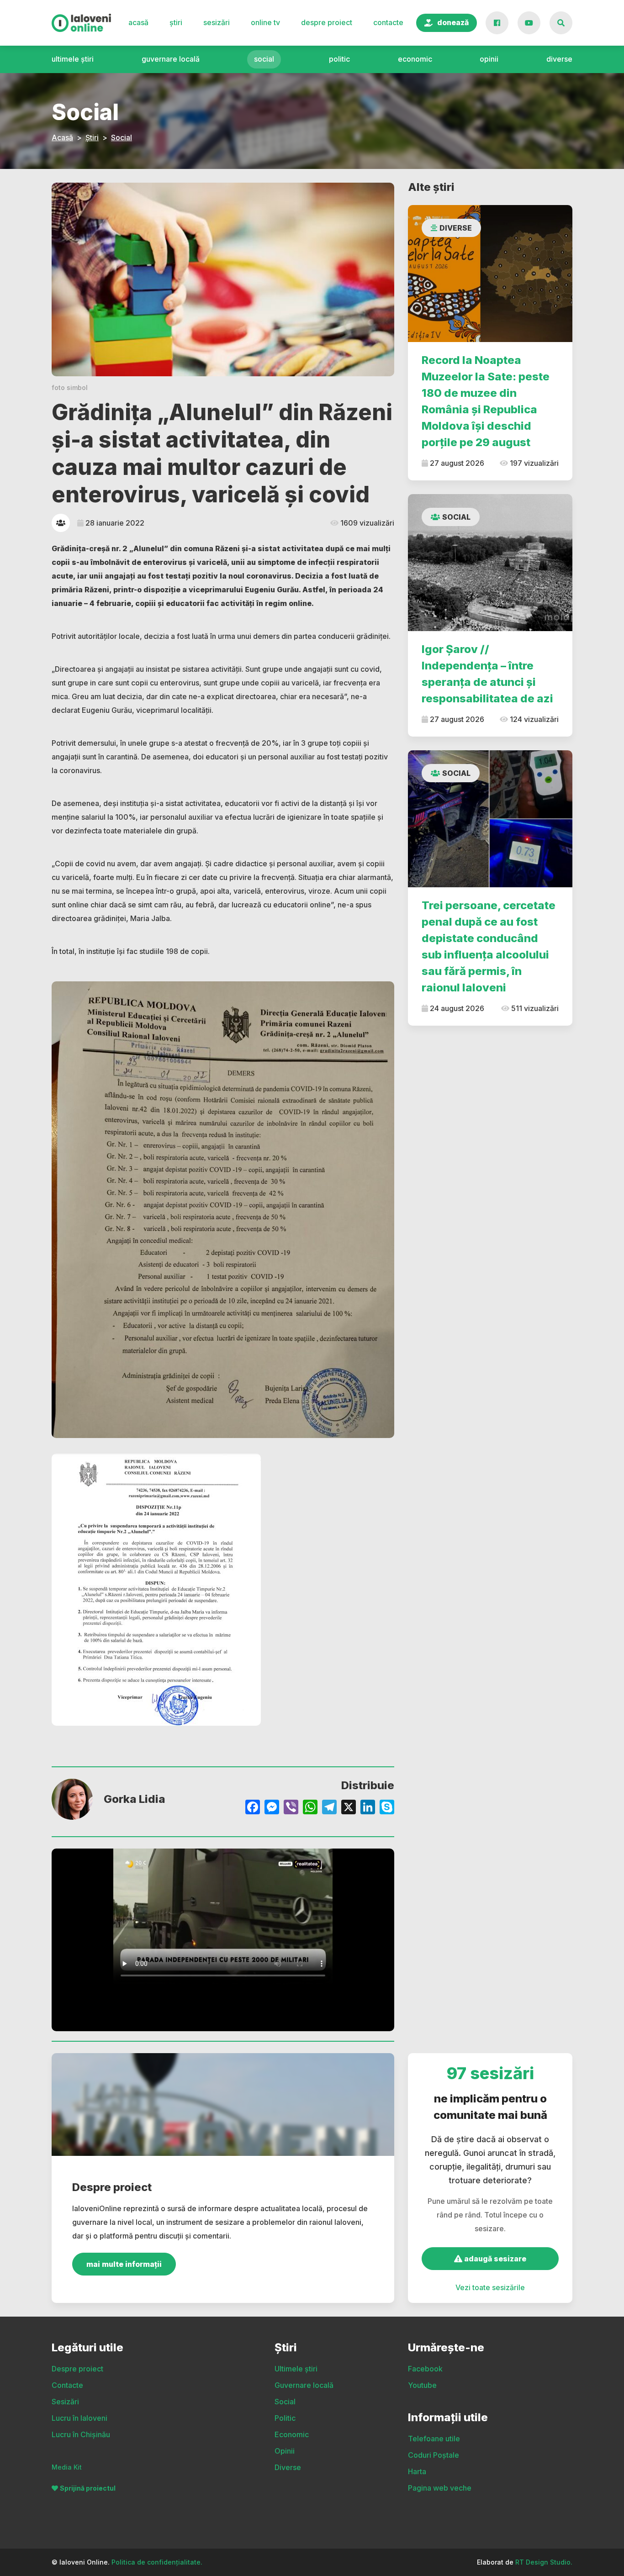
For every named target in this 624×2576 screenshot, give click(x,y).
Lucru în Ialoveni (79, 2418)
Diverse (559, 59)
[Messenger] (272, 1808)
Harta (417, 2471)
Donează (453, 22)
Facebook (425, 2369)
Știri (176, 22)
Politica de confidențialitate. (157, 2562)
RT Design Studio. (544, 2562)
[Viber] (291, 1808)
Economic (415, 59)
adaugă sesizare (494, 2259)
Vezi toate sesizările (490, 2287)
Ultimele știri (73, 59)
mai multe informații (124, 2264)
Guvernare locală (171, 59)
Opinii (489, 59)
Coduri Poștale (434, 2455)
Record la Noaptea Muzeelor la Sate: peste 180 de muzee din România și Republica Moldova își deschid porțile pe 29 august (486, 401)
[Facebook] (253, 1808)
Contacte (388, 22)
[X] (349, 1808)
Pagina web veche (440, 2488)
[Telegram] (329, 1808)
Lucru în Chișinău (81, 2434)
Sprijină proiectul (88, 2488)
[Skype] (387, 1808)
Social (264, 59)
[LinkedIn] (368, 1808)
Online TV (265, 22)
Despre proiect (327, 22)
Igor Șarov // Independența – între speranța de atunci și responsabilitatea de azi (487, 674)
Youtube (422, 2385)
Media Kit (67, 2467)
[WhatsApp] (310, 1808)
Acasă (138, 22)
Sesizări (217, 22)
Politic (339, 59)
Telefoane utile (434, 2439)
